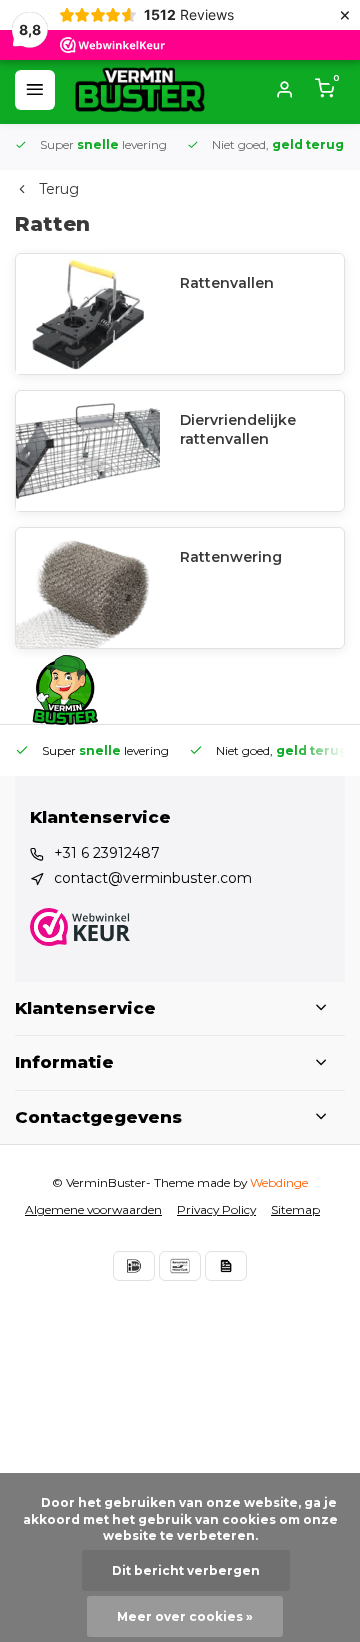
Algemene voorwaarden (93, 1209)
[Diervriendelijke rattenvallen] (88, 451)
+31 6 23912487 (107, 853)
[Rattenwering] (88, 588)
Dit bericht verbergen (186, 1570)
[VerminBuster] (140, 90)
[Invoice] (226, 1266)
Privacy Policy (216, 1209)
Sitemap (295, 1209)
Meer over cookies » (185, 1616)
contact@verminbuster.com (153, 878)
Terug (59, 189)
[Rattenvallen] (88, 314)
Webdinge (279, 1182)
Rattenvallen (227, 283)
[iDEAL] (134, 1266)
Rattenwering (231, 557)
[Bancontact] (180, 1266)
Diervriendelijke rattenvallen (238, 430)
